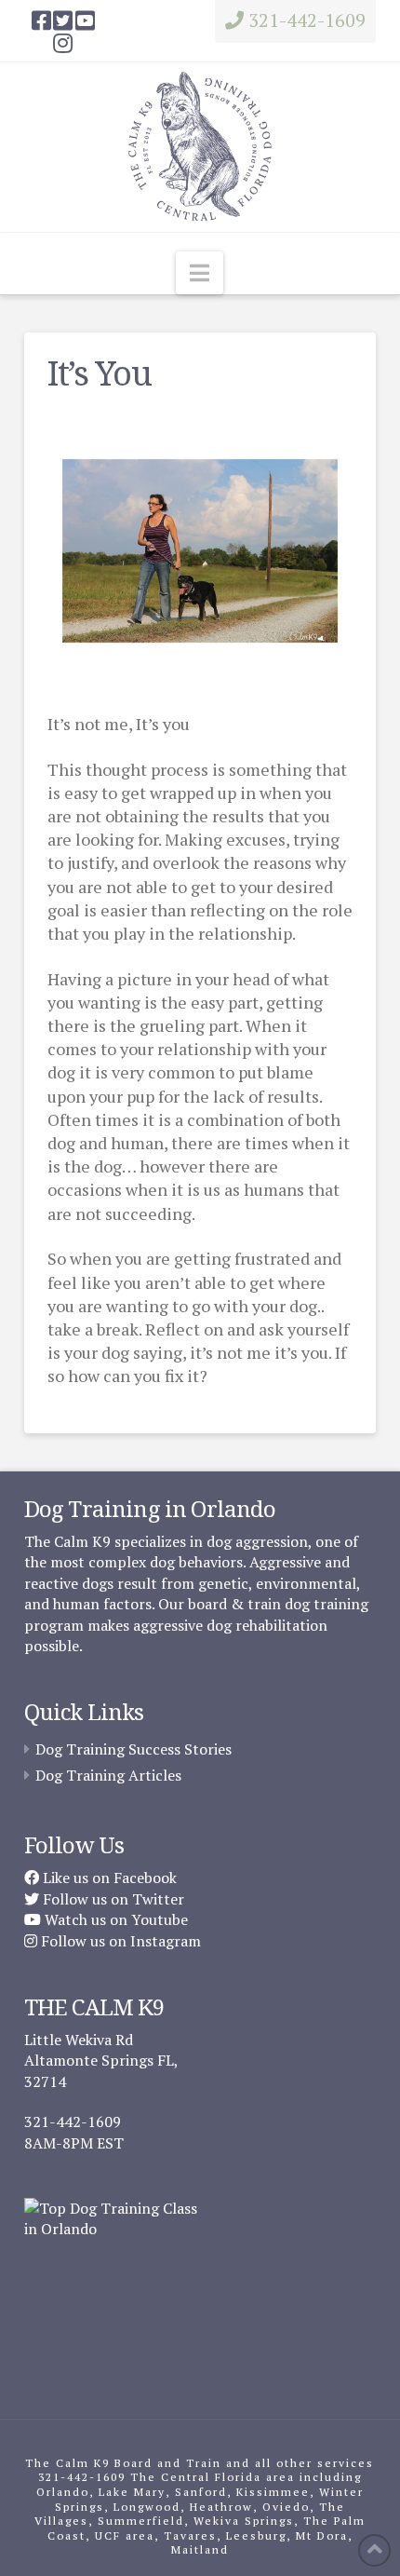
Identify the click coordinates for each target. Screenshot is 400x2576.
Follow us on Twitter (112, 1899)
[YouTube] (85, 20)
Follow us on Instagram (119, 1941)
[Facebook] (41, 20)
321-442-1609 (305, 20)
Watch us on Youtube (114, 1919)
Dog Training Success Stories (133, 1749)
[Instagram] (63, 43)
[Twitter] (63, 20)
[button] (200, 273)
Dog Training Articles (108, 1775)
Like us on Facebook (108, 1878)
